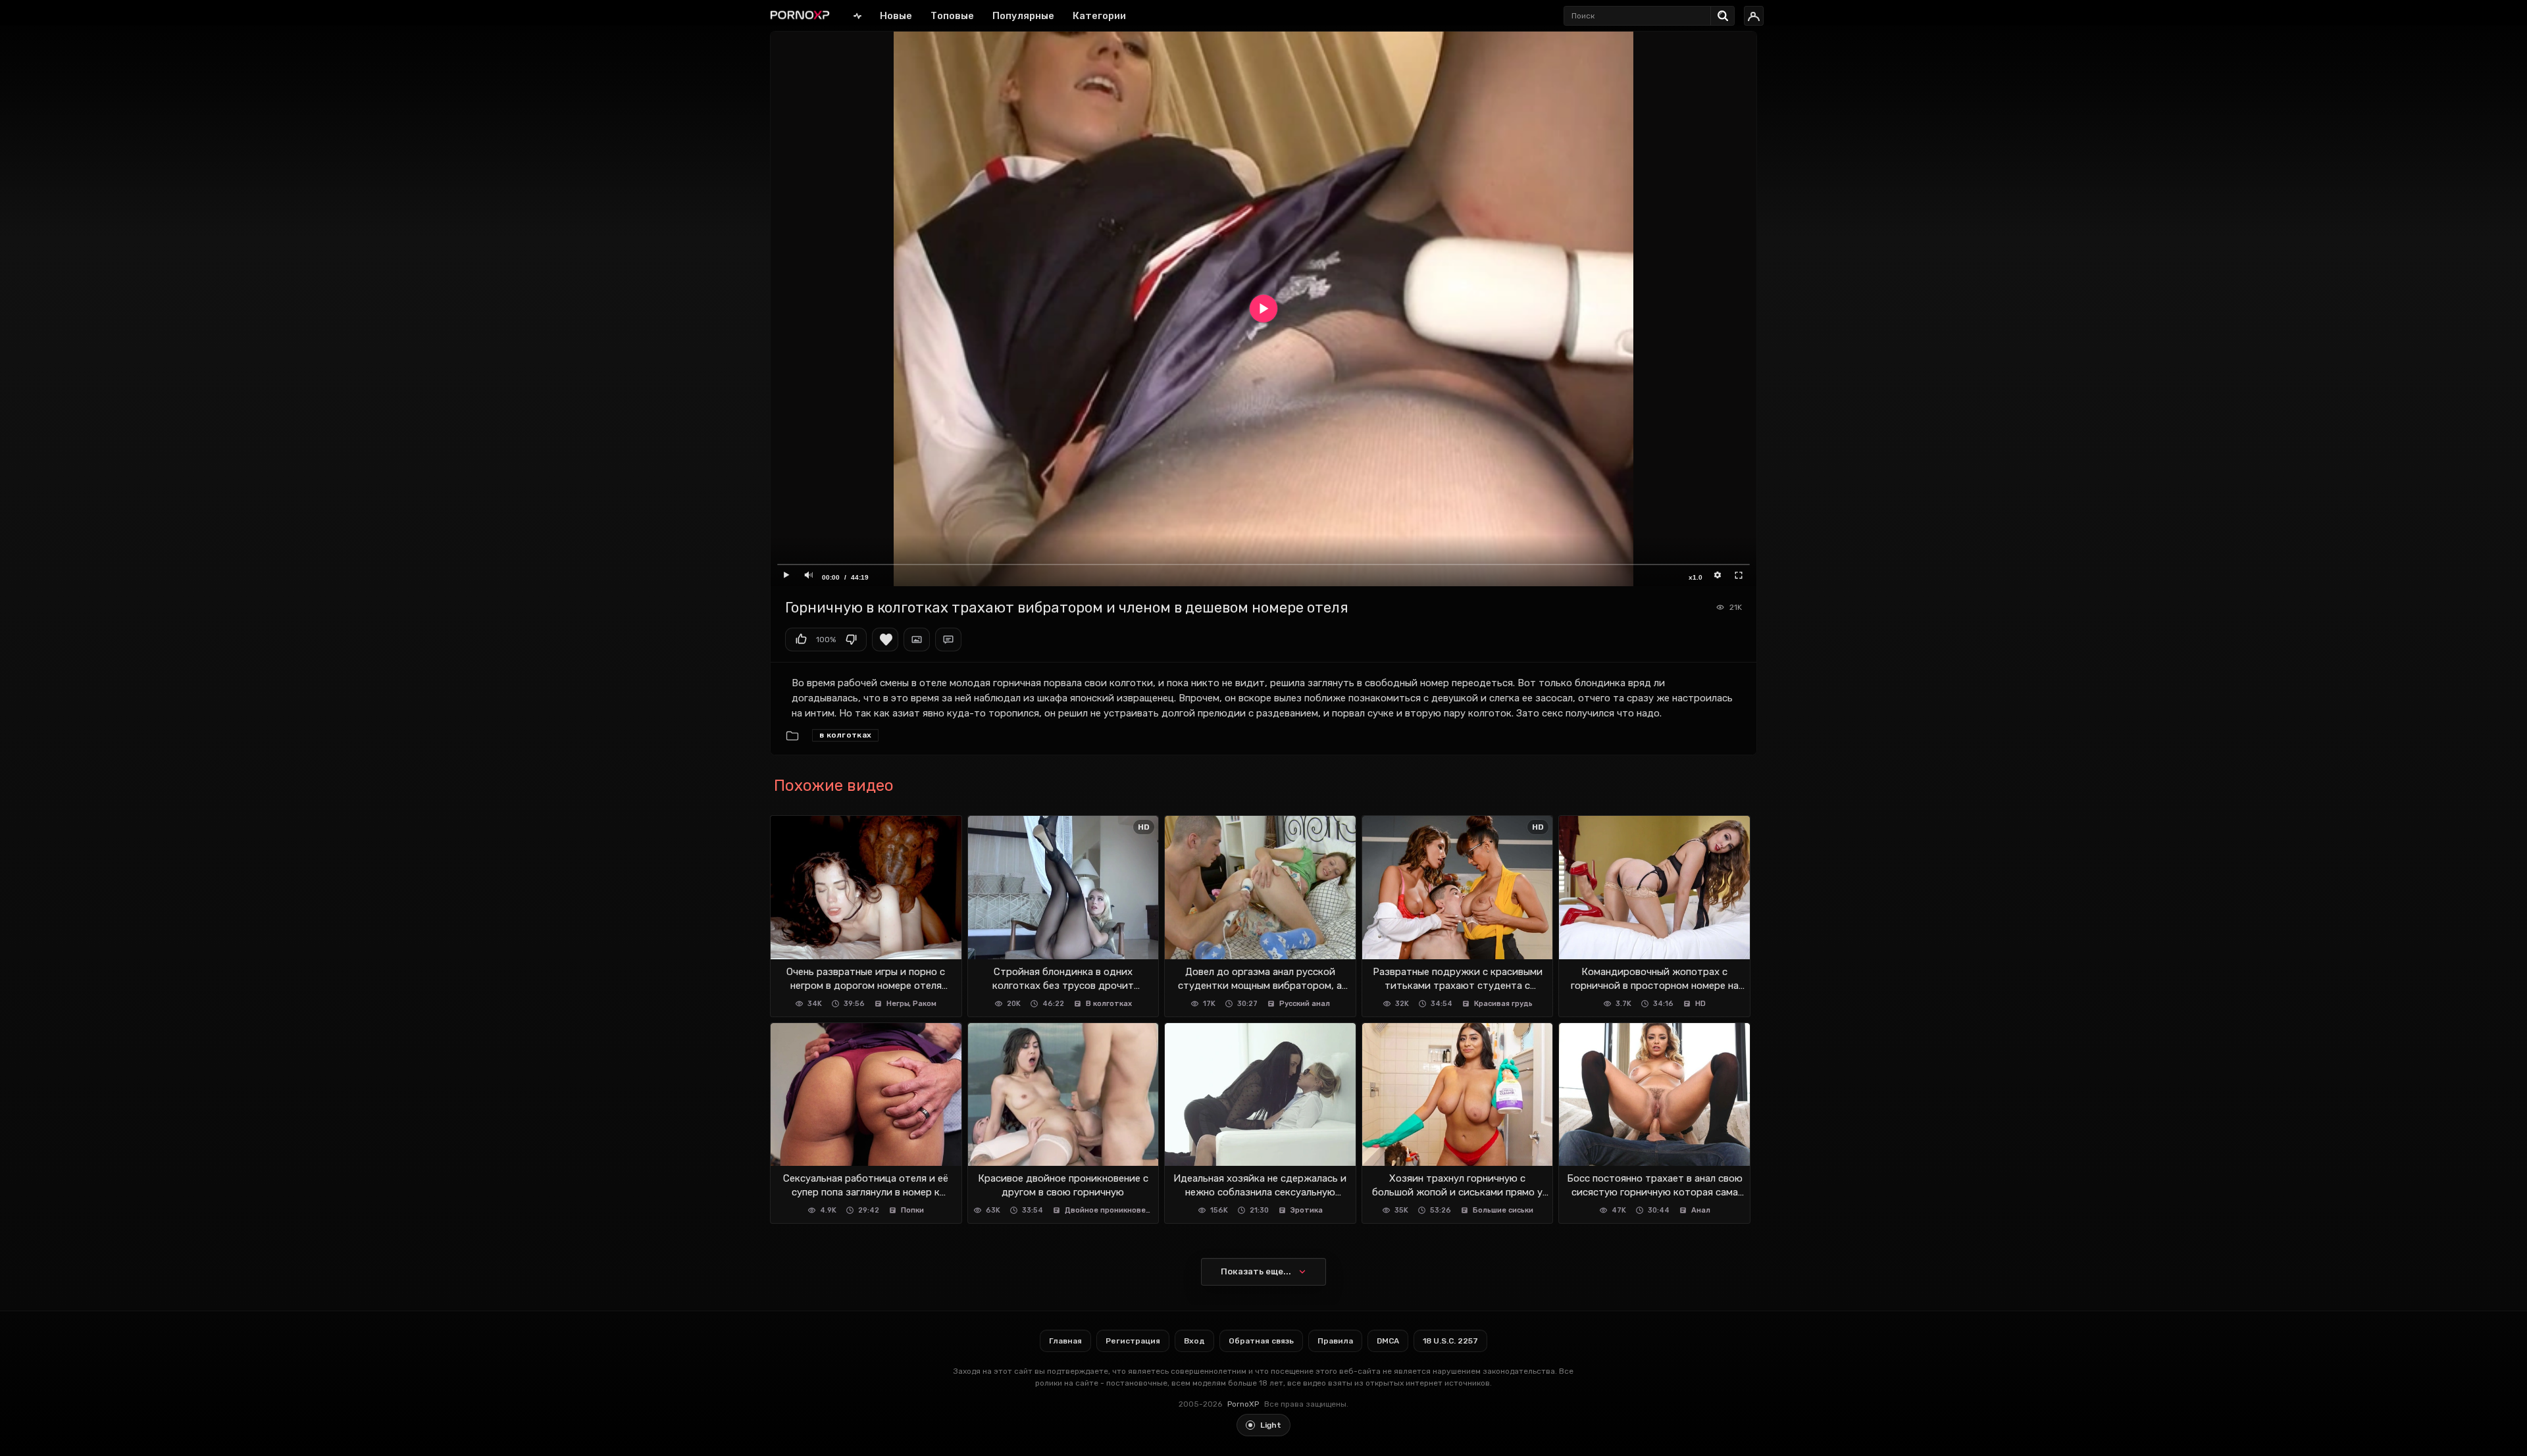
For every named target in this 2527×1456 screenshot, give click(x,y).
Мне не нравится (851, 640)
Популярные (1023, 16)
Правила (1335, 1341)
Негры (898, 1004)
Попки (912, 1210)
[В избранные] (885, 640)
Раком (925, 1004)
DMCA (1388, 1341)
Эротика (1307, 1210)
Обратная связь (1261, 1341)
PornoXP (1243, 1404)
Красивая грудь (1503, 1004)
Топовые (952, 16)
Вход (1194, 1341)
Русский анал (1305, 1004)
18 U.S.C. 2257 (1450, 1341)
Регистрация (1133, 1341)
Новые (896, 16)
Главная (857, 15)
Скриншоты (917, 640)
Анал (1701, 1210)
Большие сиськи (1503, 1210)
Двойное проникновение (1109, 1210)
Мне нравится (801, 640)
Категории (1099, 16)
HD (1700, 1004)
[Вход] (1754, 16)
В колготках (845, 735)
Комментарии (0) (948, 640)
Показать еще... (1256, 1271)
